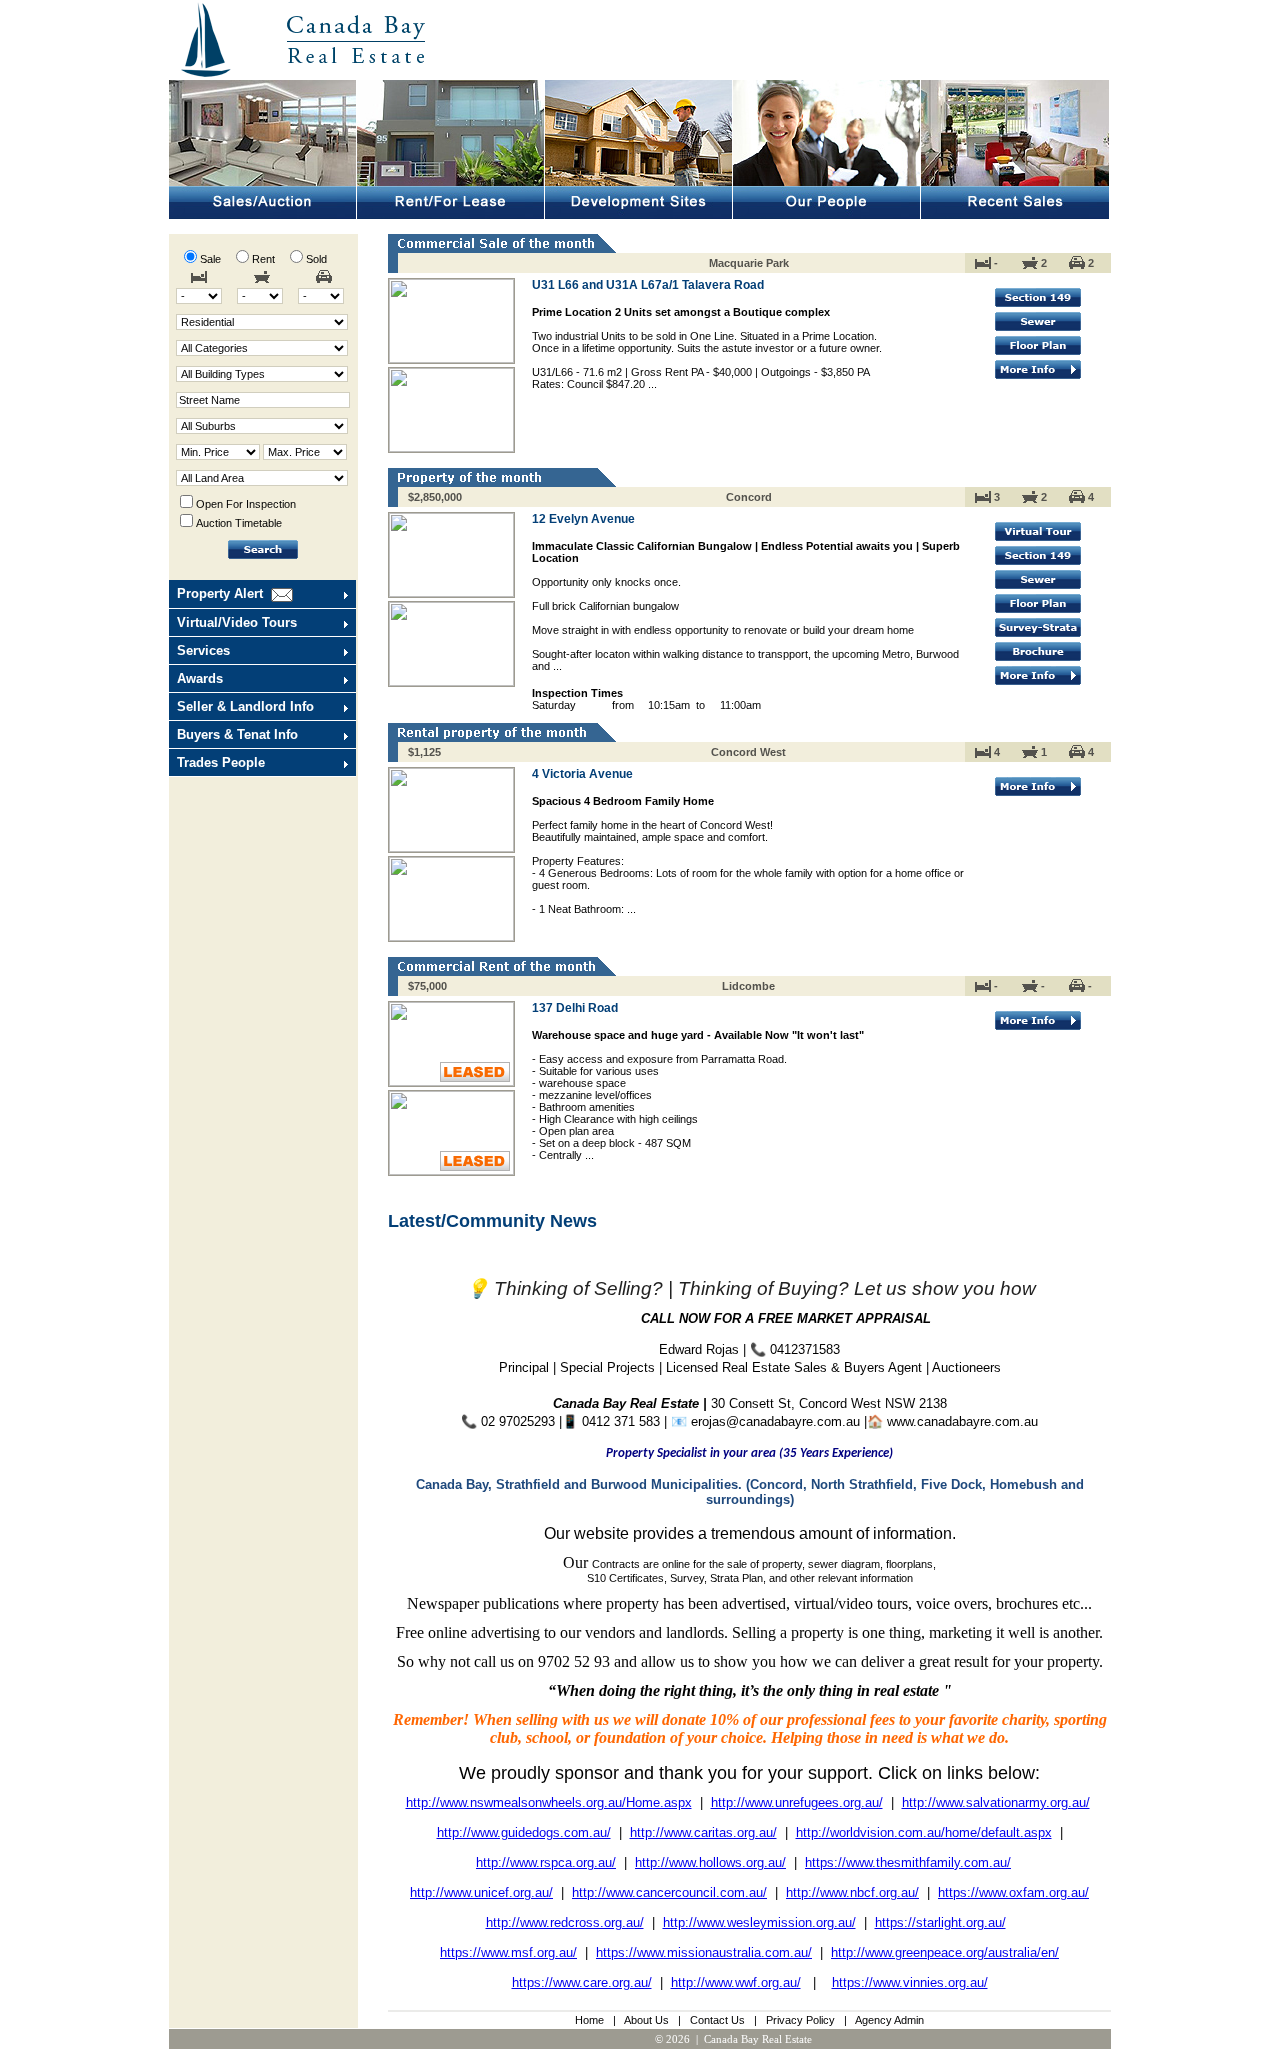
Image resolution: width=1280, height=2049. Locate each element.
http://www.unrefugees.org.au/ (797, 1802)
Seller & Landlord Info (245, 706)
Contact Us (717, 2020)
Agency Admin (889, 2020)
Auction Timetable (239, 523)
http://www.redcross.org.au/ (565, 1922)
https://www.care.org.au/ (582, 1982)
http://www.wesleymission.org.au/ (759, 1922)
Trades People (221, 762)
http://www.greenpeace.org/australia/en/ (945, 1952)
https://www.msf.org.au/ (508, 1952)
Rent (266, 259)
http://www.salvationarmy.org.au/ (996, 1802)
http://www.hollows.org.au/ (710, 1862)
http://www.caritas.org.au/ (703, 1832)
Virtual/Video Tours (237, 622)
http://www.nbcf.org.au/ (852, 1892)
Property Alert (220, 593)
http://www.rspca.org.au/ (546, 1862)
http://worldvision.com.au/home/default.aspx (924, 1832)
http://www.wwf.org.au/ (736, 1982)
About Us (646, 2020)
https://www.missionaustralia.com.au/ (704, 1952)
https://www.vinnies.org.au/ (910, 1982)
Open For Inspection (246, 504)
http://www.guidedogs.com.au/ (524, 1832)
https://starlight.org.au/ (940, 1922)
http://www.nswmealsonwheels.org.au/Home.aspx (549, 1802)
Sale (213, 259)
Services (203, 650)
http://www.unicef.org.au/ (481, 1892)
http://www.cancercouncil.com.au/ (669, 1892)
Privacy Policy (800, 2020)
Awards (200, 678)
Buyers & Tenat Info (237, 734)
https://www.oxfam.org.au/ (1013, 1892)
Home (589, 2020)
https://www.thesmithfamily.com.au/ (908, 1862)
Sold (316, 259)
